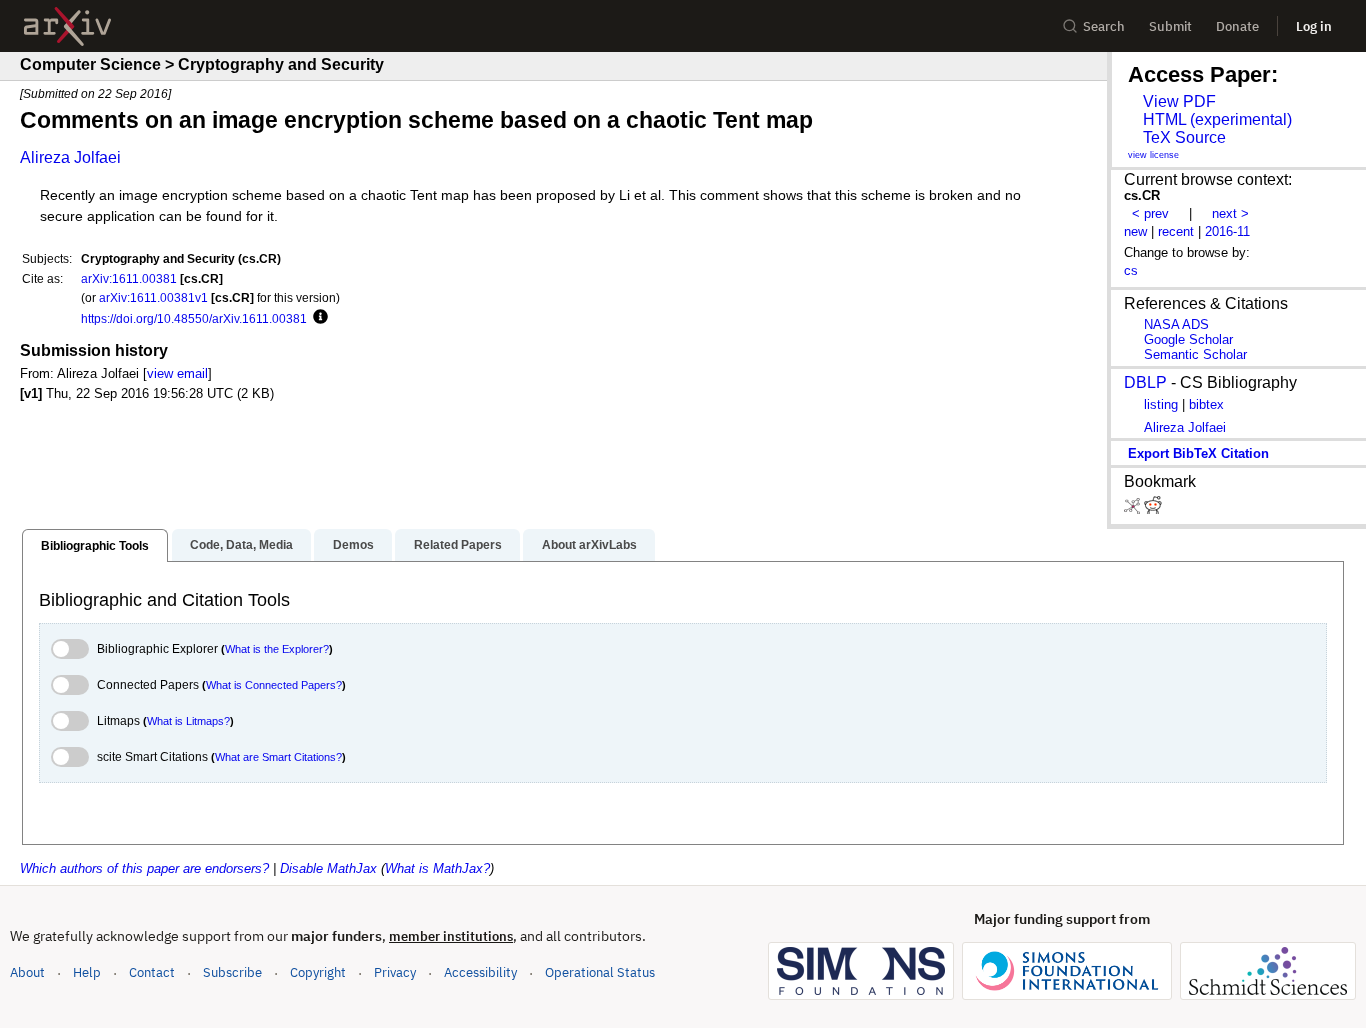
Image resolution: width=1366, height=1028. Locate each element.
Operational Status (600, 972)
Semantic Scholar (1195, 354)
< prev (1150, 213)
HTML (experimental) (1217, 119)
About (27, 972)
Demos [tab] (353, 545)
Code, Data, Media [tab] (241, 545)
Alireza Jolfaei (70, 157)
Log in (1314, 26)
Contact (152, 972)
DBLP (1145, 382)
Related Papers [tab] (458, 545)
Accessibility (480, 972)
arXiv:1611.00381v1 (153, 297)
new (1135, 231)
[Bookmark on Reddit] (1153, 509)
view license (1153, 155)
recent (1176, 231)
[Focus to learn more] (317, 318)
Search (1104, 26)
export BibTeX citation (1198, 453)
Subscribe (232, 972)
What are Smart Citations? (278, 757)
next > (1230, 213)
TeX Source (1184, 137)
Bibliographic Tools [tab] (95, 546)
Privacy (395, 972)
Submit (1170, 26)
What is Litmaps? (188, 721)
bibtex (1206, 404)
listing (1161, 404)
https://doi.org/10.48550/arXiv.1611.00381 (194, 318)
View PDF (1179, 101)
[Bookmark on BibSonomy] (1134, 509)
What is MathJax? (437, 868)
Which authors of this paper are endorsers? (144, 868)
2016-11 (1227, 231)
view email (177, 373)
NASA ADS (1176, 324)
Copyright (318, 972)
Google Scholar (1188, 339)
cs (1131, 270)
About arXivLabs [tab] (589, 545)
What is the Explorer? (277, 649)
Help (87, 972)
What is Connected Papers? (274, 685)
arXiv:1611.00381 (129, 278)
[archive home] (67, 26)
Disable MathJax (328, 868)
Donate (1237, 26)
